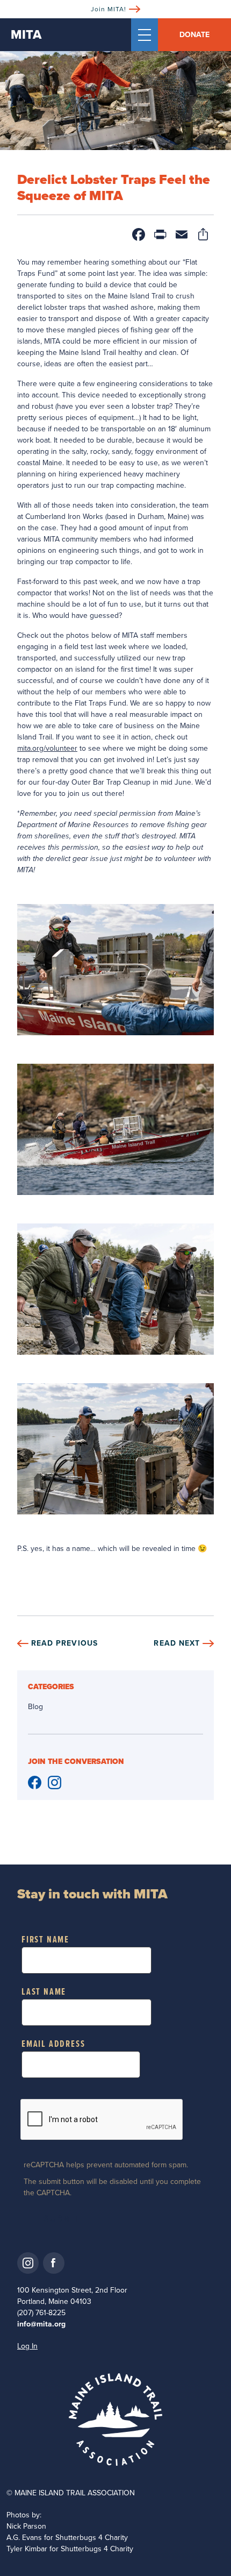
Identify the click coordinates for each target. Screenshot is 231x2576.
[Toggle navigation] (145, 35)
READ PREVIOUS (64, 1643)
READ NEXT (177, 1643)
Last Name (44, 1992)
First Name (45, 1940)
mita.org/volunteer (47, 748)
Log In (27, 2346)
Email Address (53, 2044)
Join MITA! (109, 9)
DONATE (194, 35)
